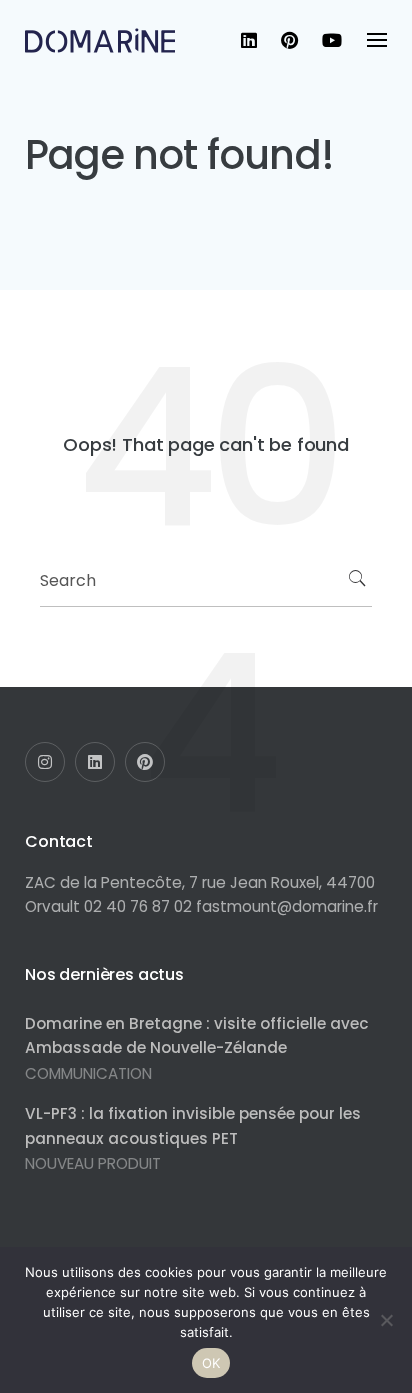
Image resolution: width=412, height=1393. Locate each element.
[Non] (387, 1320)
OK (211, 1363)
